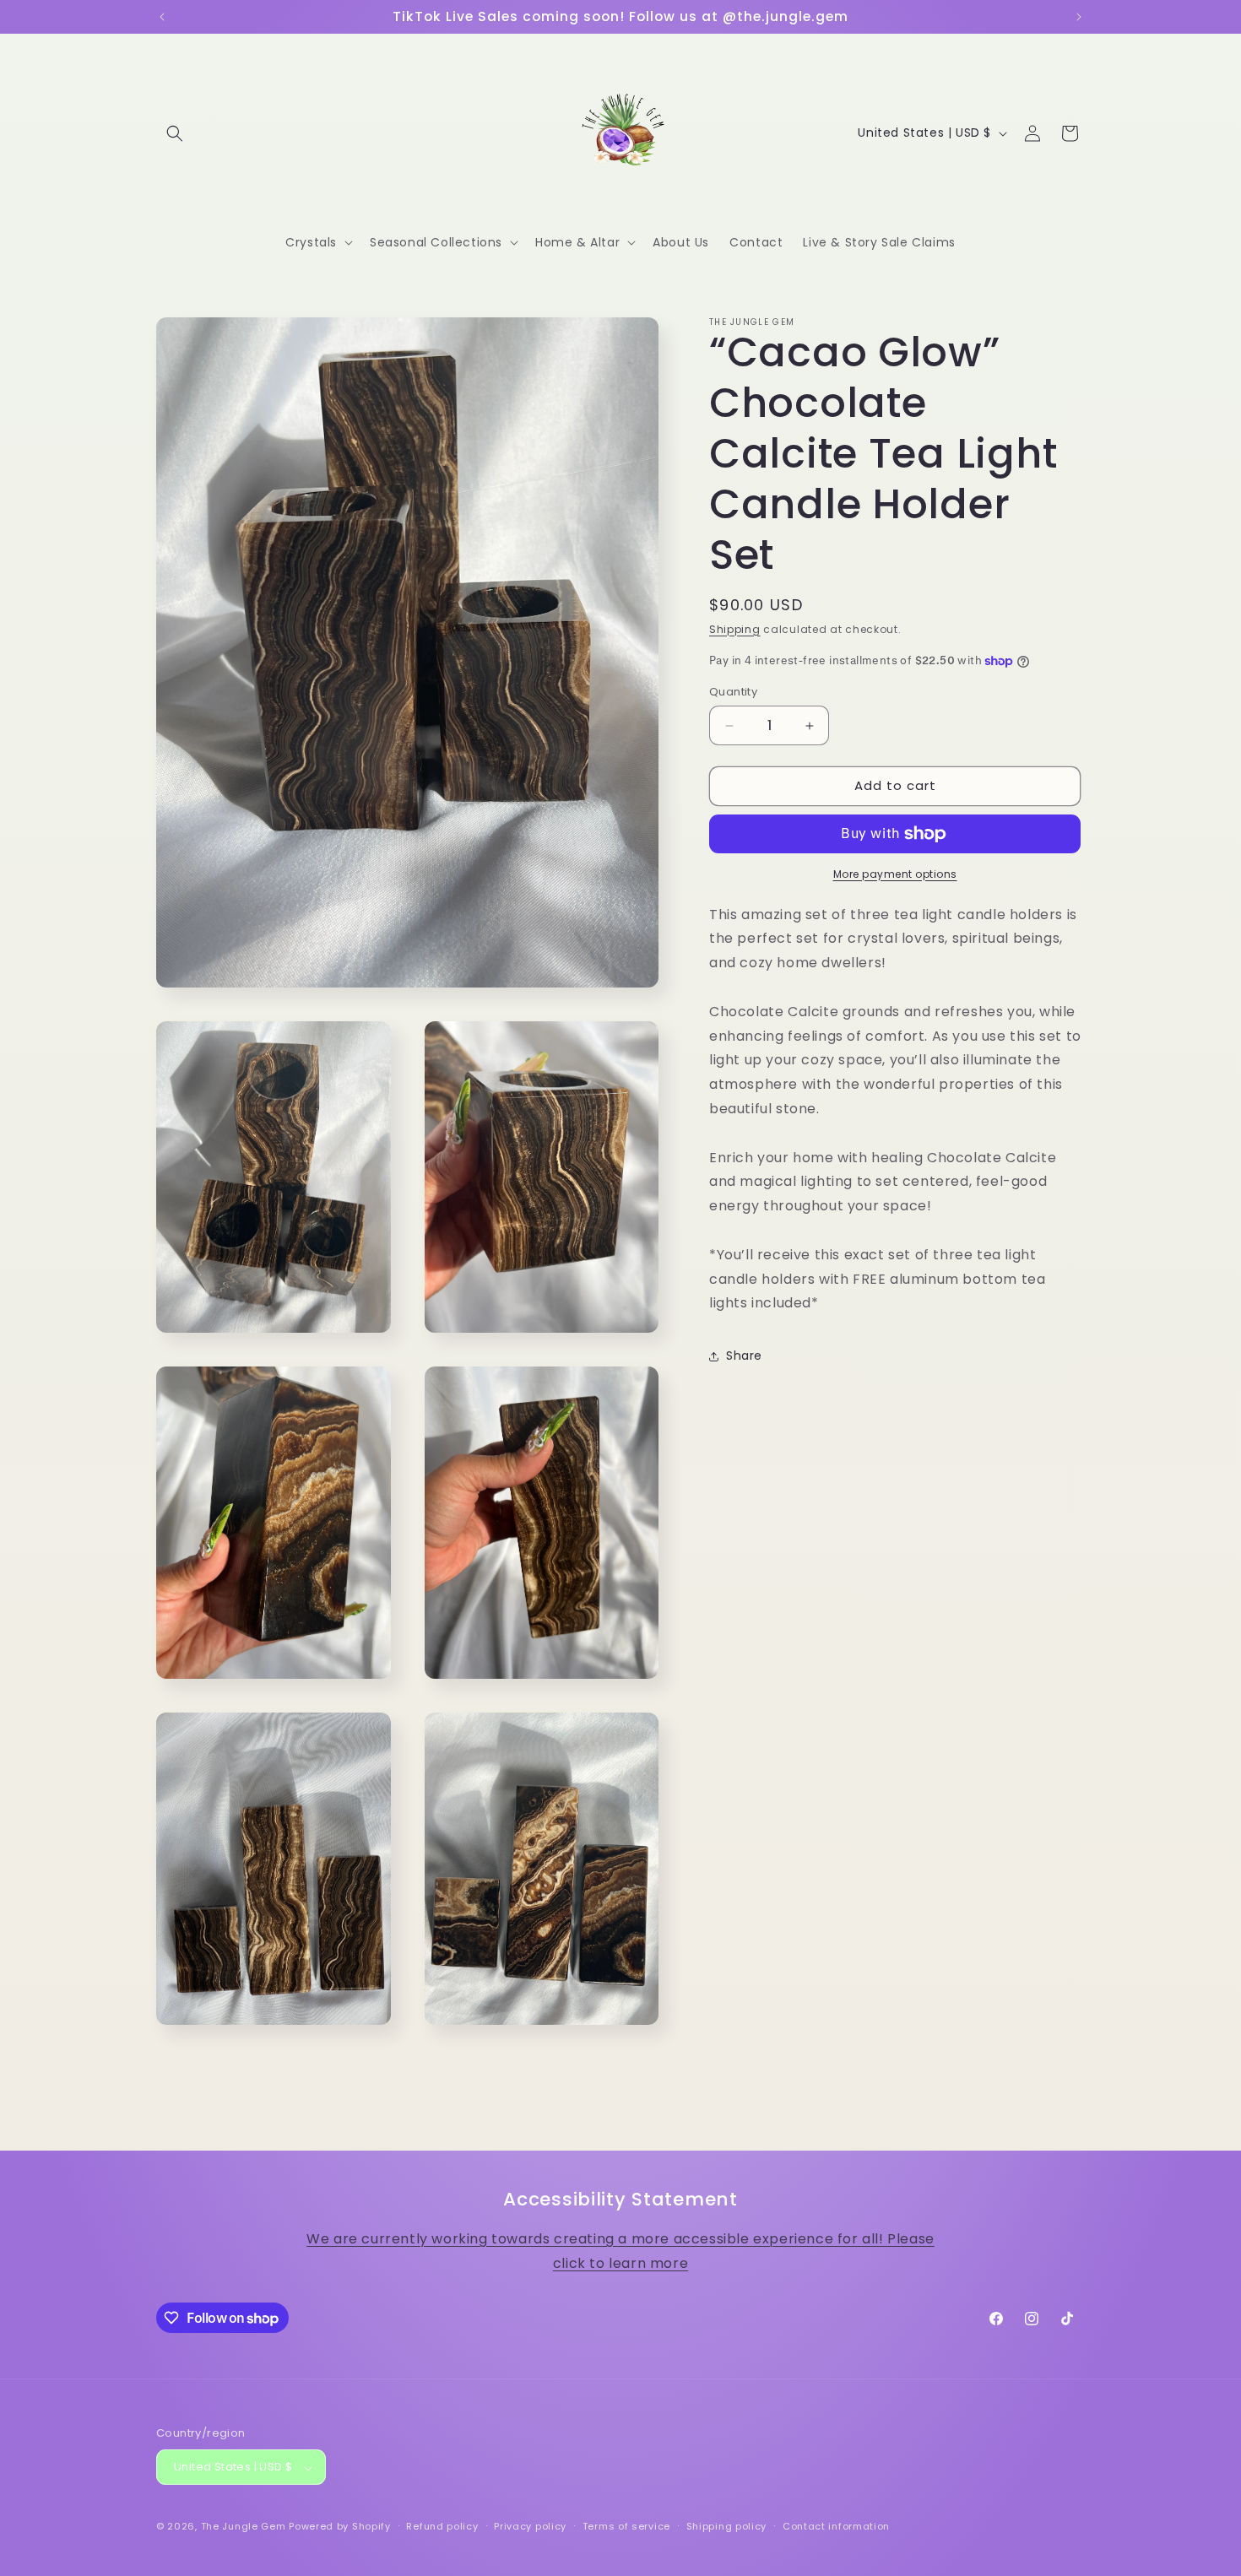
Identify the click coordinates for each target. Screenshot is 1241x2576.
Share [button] (744, 1356)
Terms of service (626, 2526)
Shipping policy (727, 2526)
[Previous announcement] (162, 17)
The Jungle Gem (244, 2527)
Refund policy (442, 2526)
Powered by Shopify (340, 2527)
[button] (175, 133)
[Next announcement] (1079, 17)
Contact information (836, 2526)
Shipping (735, 629)
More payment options (895, 874)
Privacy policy (530, 2526)
